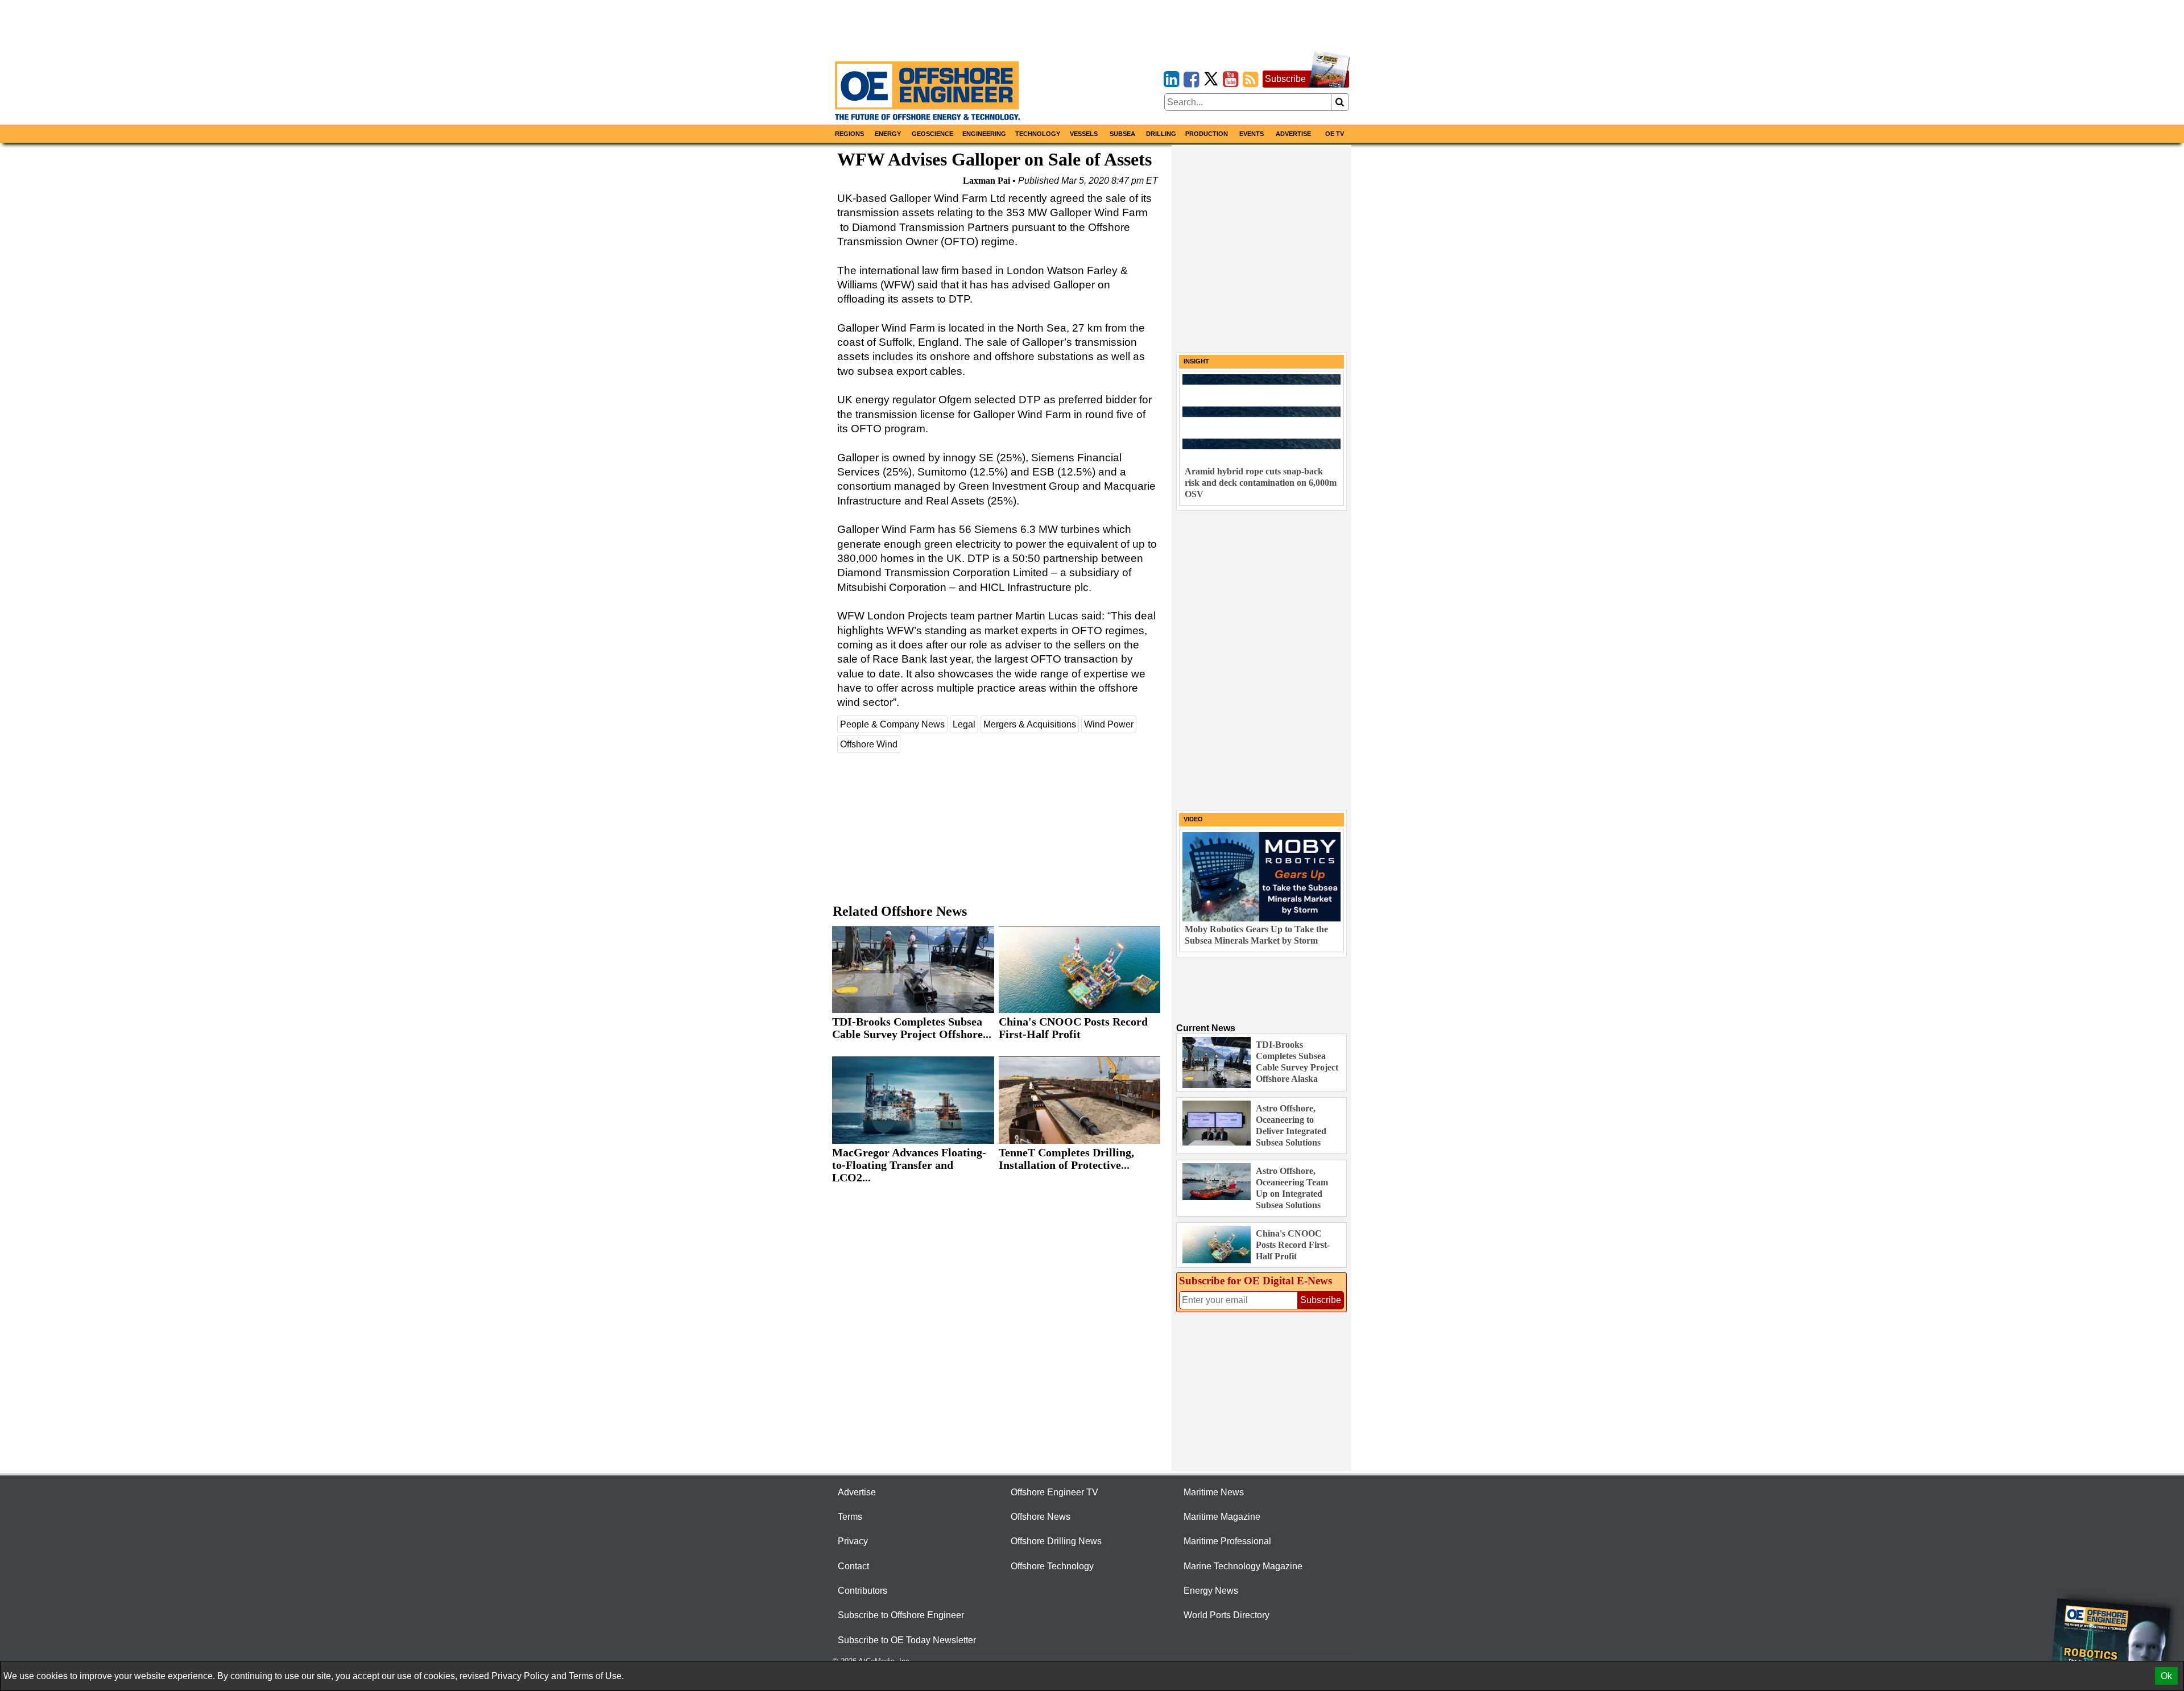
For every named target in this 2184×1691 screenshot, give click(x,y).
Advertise (1293, 134)
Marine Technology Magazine (1243, 1566)
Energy (888, 134)
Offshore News (1041, 1517)
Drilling (1161, 134)
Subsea (1122, 134)
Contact (853, 1566)
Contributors (863, 1591)
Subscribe (1285, 79)
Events (1252, 134)
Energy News (1211, 1591)
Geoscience (932, 134)
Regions (849, 134)
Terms (850, 1517)
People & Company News (892, 724)
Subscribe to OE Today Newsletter (907, 1640)
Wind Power (1109, 724)
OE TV (1335, 134)
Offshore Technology (1052, 1566)
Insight (1196, 361)
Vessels (1084, 134)
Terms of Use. (596, 1676)
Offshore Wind (869, 744)
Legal (964, 724)
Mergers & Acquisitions (1030, 724)
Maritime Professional (1227, 1541)
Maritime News (1214, 1492)
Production (1207, 134)
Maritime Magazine (1222, 1517)
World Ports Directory (1227, 1615)
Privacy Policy (520, 1676)
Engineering (984, 134)
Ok (2166, 1676)
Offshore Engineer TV (1054, 1492)
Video (1193, 819)
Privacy (853, 1541)
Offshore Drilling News (1056, 1541)
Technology (1038, 134)
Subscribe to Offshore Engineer (901, 1615)
